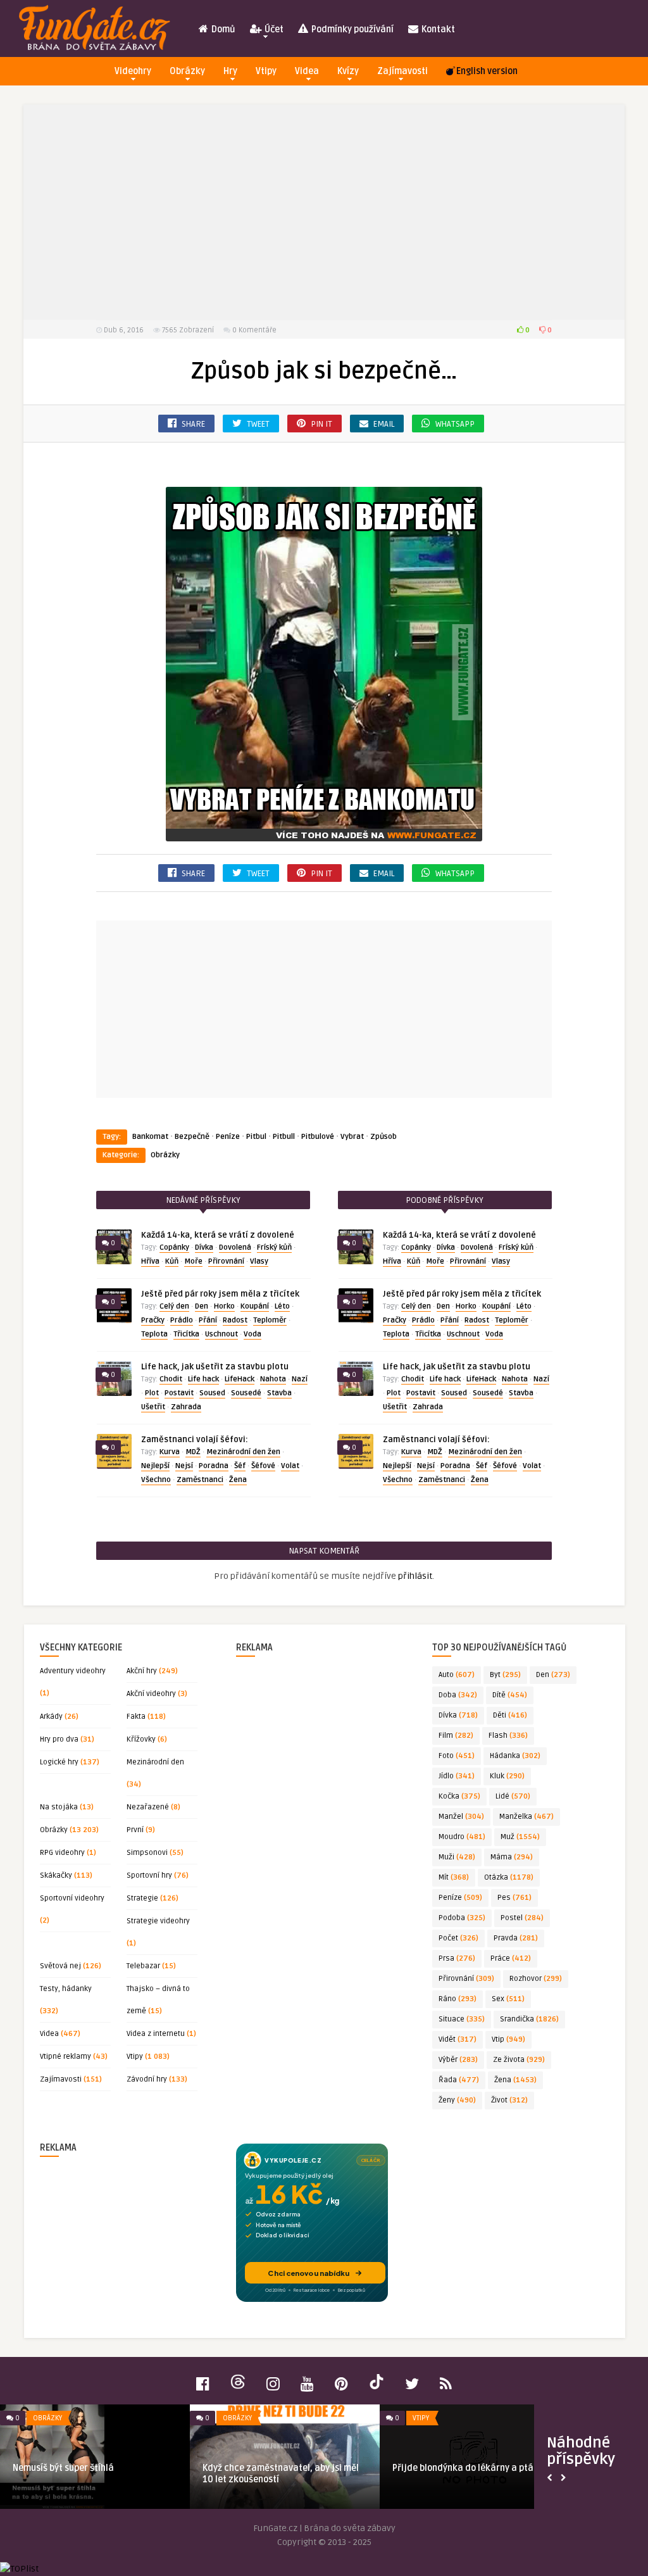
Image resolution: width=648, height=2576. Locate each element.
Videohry (133, 71)
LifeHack (240, 1379)
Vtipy (266, 71)
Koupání (255, 1306)
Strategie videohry (158, 1921)
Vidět (458, 2039)
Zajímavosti (402, 71)
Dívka (204, 1247)
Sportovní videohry (72, 1898)
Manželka (526, 1817)
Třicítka (186, 1334)
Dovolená (235, 1247)
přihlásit (415, 1576)
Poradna (214, 1466)
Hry (230, 71)
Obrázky (187, 71)
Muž (520, 1837)
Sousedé (246, 1393)
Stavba (279, 1393)
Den (202, 1306)
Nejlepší (155, 1466)
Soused (212, 1393)
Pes (514, 1898)
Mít (454, 1877)
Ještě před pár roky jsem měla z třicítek (220, 1294)
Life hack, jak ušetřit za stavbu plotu (215, 1367)
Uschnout (221, 1334)
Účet (273, 29)
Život (509, 2100)
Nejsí (184, 1466)
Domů (222, 29)
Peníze (228, 1137)
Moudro (462, 1837)
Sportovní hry (149, 1875)
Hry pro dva (59, 1739)
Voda (252, 1334)
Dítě (510, 1695)
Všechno (156, 1480)
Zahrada (186, 1407)
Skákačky (56, 1875)
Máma (512, 1857)
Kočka (459, 1796)
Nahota (273, 1379)
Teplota (154, 1334)
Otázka (509, 1877)
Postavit (179, 1393)
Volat (290, 1466)
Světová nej (60, 1966)
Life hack (203, 1379)
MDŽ (193, 1452)
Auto (457, 1675)
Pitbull (284, 1137)
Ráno (458, 1999)
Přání (208, 1320)
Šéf (240, 1466)
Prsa (457, 1958)
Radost (235, 1320)
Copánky (174, 1247)
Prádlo (182, 1320)
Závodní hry (147, 2079)
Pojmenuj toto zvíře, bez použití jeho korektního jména (278, 2474)
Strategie (142, 1898)
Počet (458, 1938)
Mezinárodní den (155, 1762)
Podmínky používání (352, 29)
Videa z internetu (156, 2034)
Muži (457, 1857)
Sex (508, 1999)
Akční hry (142, 1671)
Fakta (136, 1717)
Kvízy (348, 71)
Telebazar (143, 1966)
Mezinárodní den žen (243, 1452)
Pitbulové (318, 1137)
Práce (511, 1958)
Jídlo (457, 1776)
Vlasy (259, 1261)
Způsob (383, 1137)
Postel (522, 1918)
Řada (459, 2080)
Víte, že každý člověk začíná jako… (464, 2468)
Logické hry (59, 1762)
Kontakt (437, 29)
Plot (152, 1393)
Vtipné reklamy (65, 2057)
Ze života (519, 2060)
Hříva (150, 1261)
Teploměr (270, 1320)
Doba (458, 1695)
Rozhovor (536, 1979)
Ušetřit (153, 1407)
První (135, 1830)
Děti (510, 1715)
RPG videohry (62, 1853)
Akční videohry (151, 1694)
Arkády (51, 1717)
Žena (238, 1480)
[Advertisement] (324, 212)
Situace (462, 2019)
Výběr (458, 2060)
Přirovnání (226, 1261)
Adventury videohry (73, 1671)
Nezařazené (148, 1807)
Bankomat (150, 1137)
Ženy (457, 2100)
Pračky (153, 1320)
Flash (508, 1736)
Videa (307, 71)
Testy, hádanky (66, 1989)
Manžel (461, 1817)
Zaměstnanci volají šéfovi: (195, 1440)
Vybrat (352, 1137)
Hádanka (515, 1756)
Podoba (462, 1918)
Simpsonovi (147, 1853)
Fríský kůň (274, 1247)
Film (456, 1736)
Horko (224, 1306)
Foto (457, 1756)
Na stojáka (59, 1807)
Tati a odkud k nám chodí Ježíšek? (84, 2468)
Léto (282, 1306)
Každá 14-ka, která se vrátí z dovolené (218, 1235)
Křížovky (141, 1739)
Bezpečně (192, 1137)
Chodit (171, 1379)
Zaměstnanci (200, 1480)
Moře (193, 1261)
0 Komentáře (254, 330)
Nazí (300, 1379)
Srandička (529, 2019)
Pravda (516, 1938)
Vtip (508, 2039)
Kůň (172, 1261)
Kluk (507, 1776)
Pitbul (256, 1137)
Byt (505, 1675)
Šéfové (263, 1466)
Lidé (513, 1796)
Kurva (170, 1452)
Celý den (174, 1306)
